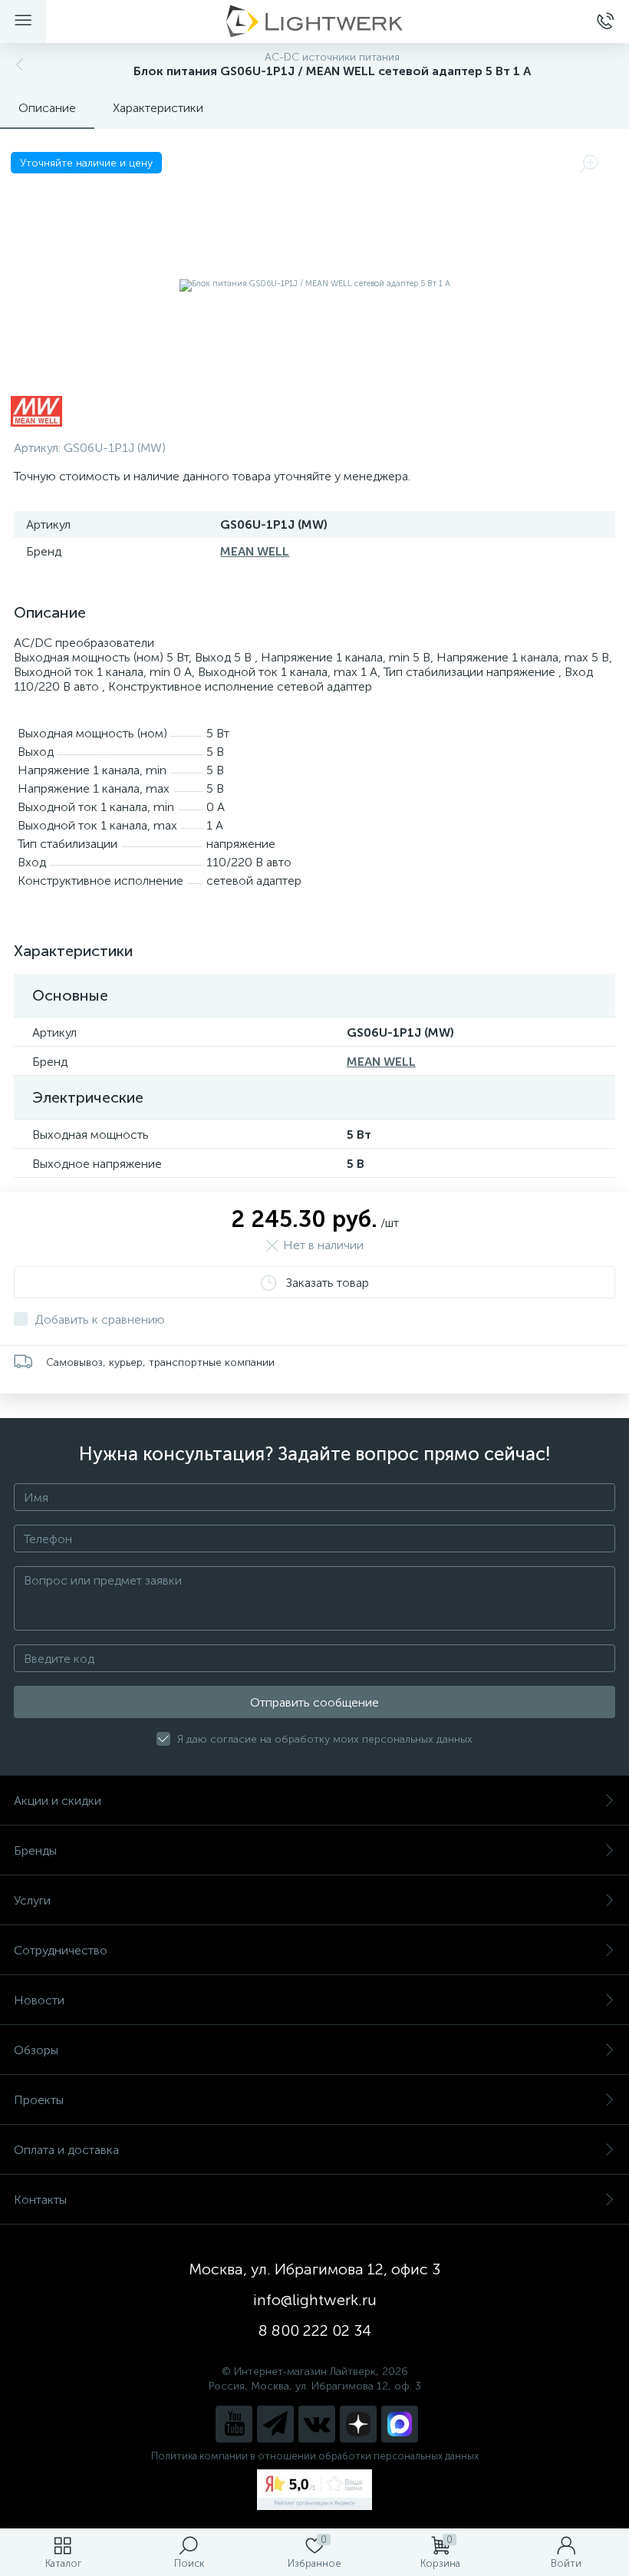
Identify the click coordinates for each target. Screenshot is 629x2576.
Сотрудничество (61, 1950)
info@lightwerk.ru (315, 2300)
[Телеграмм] (275, 2424)
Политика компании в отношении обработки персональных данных (315, 2456)
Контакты (40, 2200)
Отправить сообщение (314, 1702)
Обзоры (36, 2050)
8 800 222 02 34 (315, 2330)
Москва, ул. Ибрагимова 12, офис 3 (314, 2269)
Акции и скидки (58, 1801)
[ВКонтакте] (317, 2424)
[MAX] (400, 2424)
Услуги (32, 1900)
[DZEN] (358, 2424)
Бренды (35, 1850)
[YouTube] (234, 2424)
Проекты (39, 2100)
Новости (39, 2000)
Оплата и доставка (66, 2150)
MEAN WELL (255, 551)
